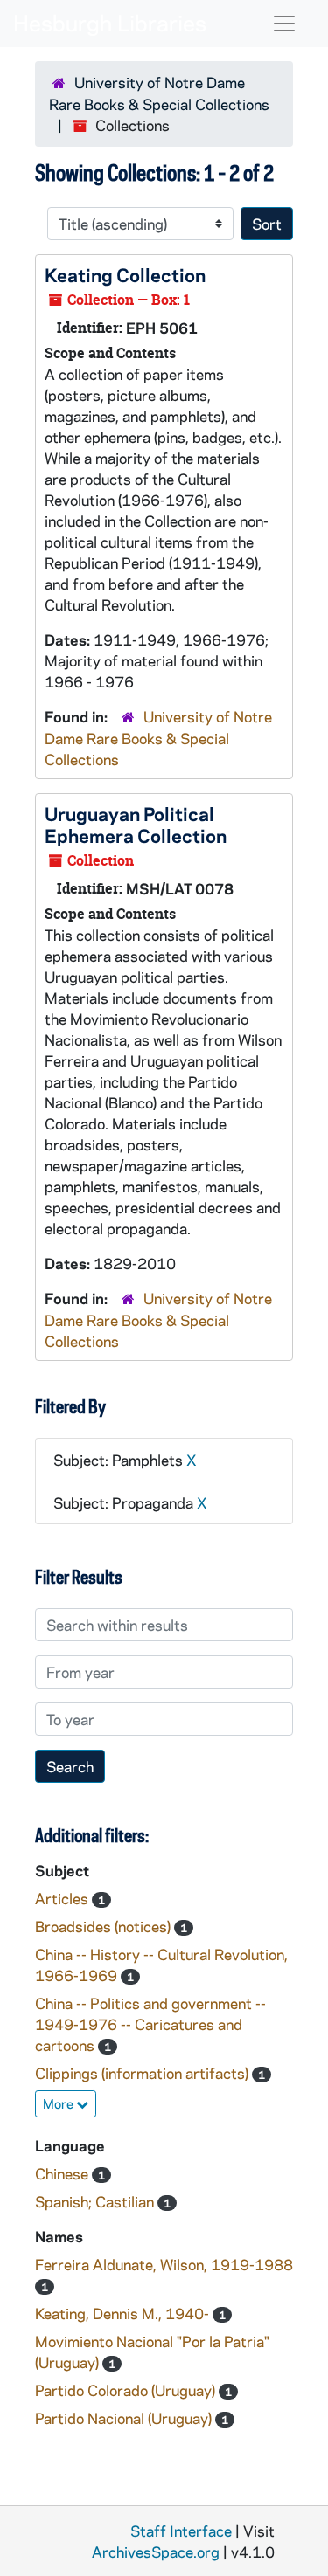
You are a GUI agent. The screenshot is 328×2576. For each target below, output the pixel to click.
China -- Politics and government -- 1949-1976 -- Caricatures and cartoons (150, 2024)
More (59, 2103)
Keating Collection (125, 274)
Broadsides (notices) (105, 1926)
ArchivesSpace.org (156, 2552)
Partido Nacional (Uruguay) (125, 2418)
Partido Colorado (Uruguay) (127, 2390)
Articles (63, 1898)
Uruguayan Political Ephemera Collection (136, 824)
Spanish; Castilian (96, 2201)
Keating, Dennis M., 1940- (124, 2313)
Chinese (63, 2173)
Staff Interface (181, 2531)
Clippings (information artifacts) (143, 2073)
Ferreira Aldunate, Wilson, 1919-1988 (164, 2264)
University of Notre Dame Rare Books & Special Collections (158, 738)
